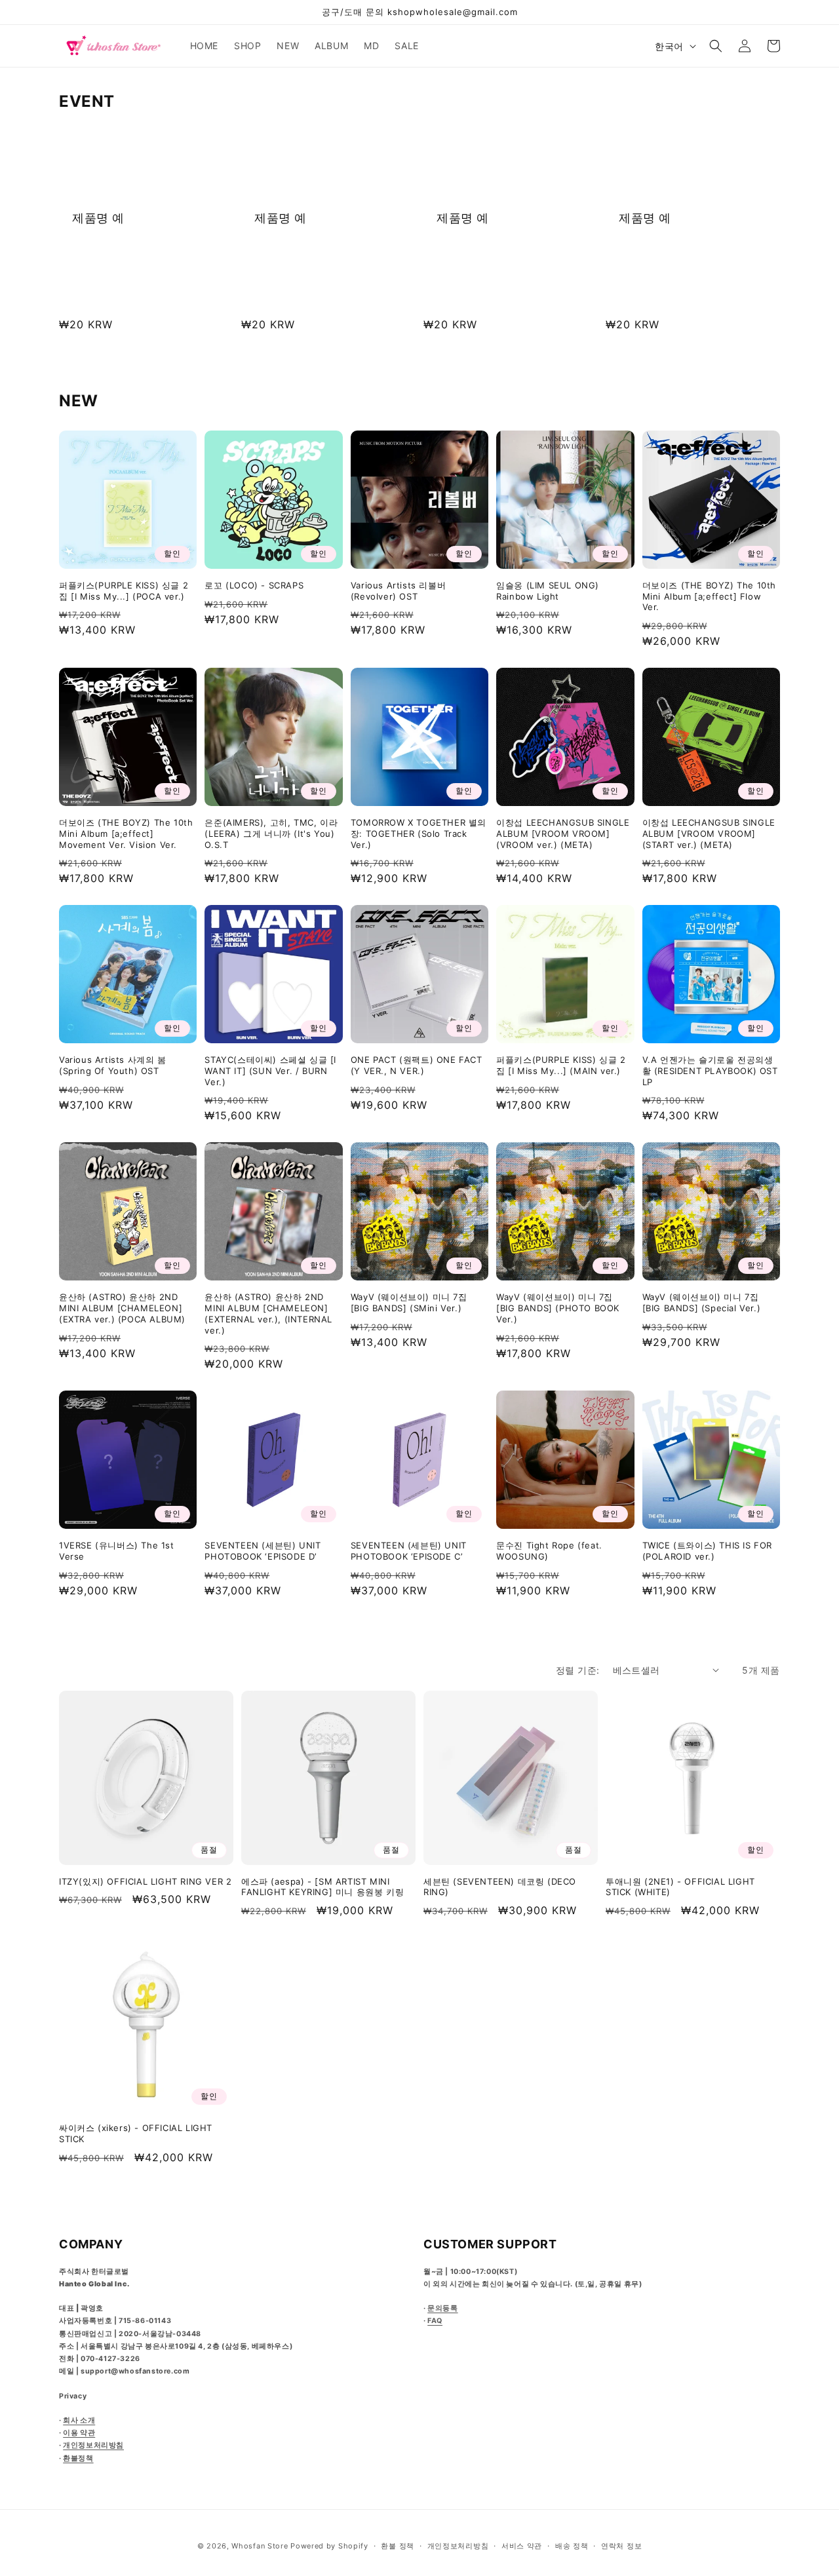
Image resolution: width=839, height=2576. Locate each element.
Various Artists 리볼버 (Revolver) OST (398, 591)
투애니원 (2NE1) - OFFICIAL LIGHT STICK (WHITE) (680, 1887)
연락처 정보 (621, 2546)
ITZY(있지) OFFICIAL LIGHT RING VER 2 (145, 1881)
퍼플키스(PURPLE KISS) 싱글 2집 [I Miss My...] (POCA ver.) (124, 591)
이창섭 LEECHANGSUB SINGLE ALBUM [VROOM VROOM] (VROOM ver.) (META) (563, 834)
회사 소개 (79, 2420)
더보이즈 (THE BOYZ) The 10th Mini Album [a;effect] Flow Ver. (709, 596)
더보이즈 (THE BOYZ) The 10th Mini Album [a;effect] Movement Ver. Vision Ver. (126, 834)
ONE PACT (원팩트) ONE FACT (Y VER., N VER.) (417, 1065)
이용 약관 (79, 2433)
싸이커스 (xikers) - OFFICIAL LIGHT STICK (136, 2133)
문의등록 (442, 2308)
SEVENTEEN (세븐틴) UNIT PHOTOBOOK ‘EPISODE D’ (263, 1551)
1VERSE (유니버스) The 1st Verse (117, 1551)
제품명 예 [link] (98, 218)
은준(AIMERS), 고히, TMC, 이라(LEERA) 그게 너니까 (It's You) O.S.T (271, 834)
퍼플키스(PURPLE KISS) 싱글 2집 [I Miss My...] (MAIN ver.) (561, 1065)
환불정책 (78, 2458)
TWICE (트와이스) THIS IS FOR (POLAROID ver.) (707, 1551)
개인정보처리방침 (93, 2445)
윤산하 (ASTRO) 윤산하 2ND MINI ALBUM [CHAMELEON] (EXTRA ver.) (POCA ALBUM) (122, 1308)
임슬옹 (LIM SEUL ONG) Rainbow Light (548, 591)
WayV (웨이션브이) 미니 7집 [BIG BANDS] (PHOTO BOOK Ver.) (558, 1308)
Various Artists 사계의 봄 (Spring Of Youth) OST (113, 1065)
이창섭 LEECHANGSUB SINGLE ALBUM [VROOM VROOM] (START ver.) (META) (709, 834)
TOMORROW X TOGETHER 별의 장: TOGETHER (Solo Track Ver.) (419, 834)
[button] (716, 46)
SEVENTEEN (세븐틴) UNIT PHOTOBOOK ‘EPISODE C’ (409, 1551)
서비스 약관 (522, 2546)
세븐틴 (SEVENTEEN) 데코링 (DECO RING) (500, 1887)
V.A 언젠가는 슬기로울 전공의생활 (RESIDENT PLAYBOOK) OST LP (710, 1071)
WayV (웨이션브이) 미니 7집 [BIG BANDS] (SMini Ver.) (409, 1302)
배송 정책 (572, 2546)
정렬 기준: (577, 1670)
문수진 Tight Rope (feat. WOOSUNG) (549, 1551)
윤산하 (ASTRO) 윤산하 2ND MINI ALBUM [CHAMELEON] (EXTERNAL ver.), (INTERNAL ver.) (268, 1314)
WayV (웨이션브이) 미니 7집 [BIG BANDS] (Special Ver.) (702, 1302)
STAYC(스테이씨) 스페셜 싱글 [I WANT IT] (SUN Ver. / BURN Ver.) (270, 1071)
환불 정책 (398, 2546)
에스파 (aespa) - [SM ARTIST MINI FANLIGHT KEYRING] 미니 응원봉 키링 (322, 1887)
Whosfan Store (260, 2546)
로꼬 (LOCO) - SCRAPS (254, 585)
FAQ (435, 2321)
